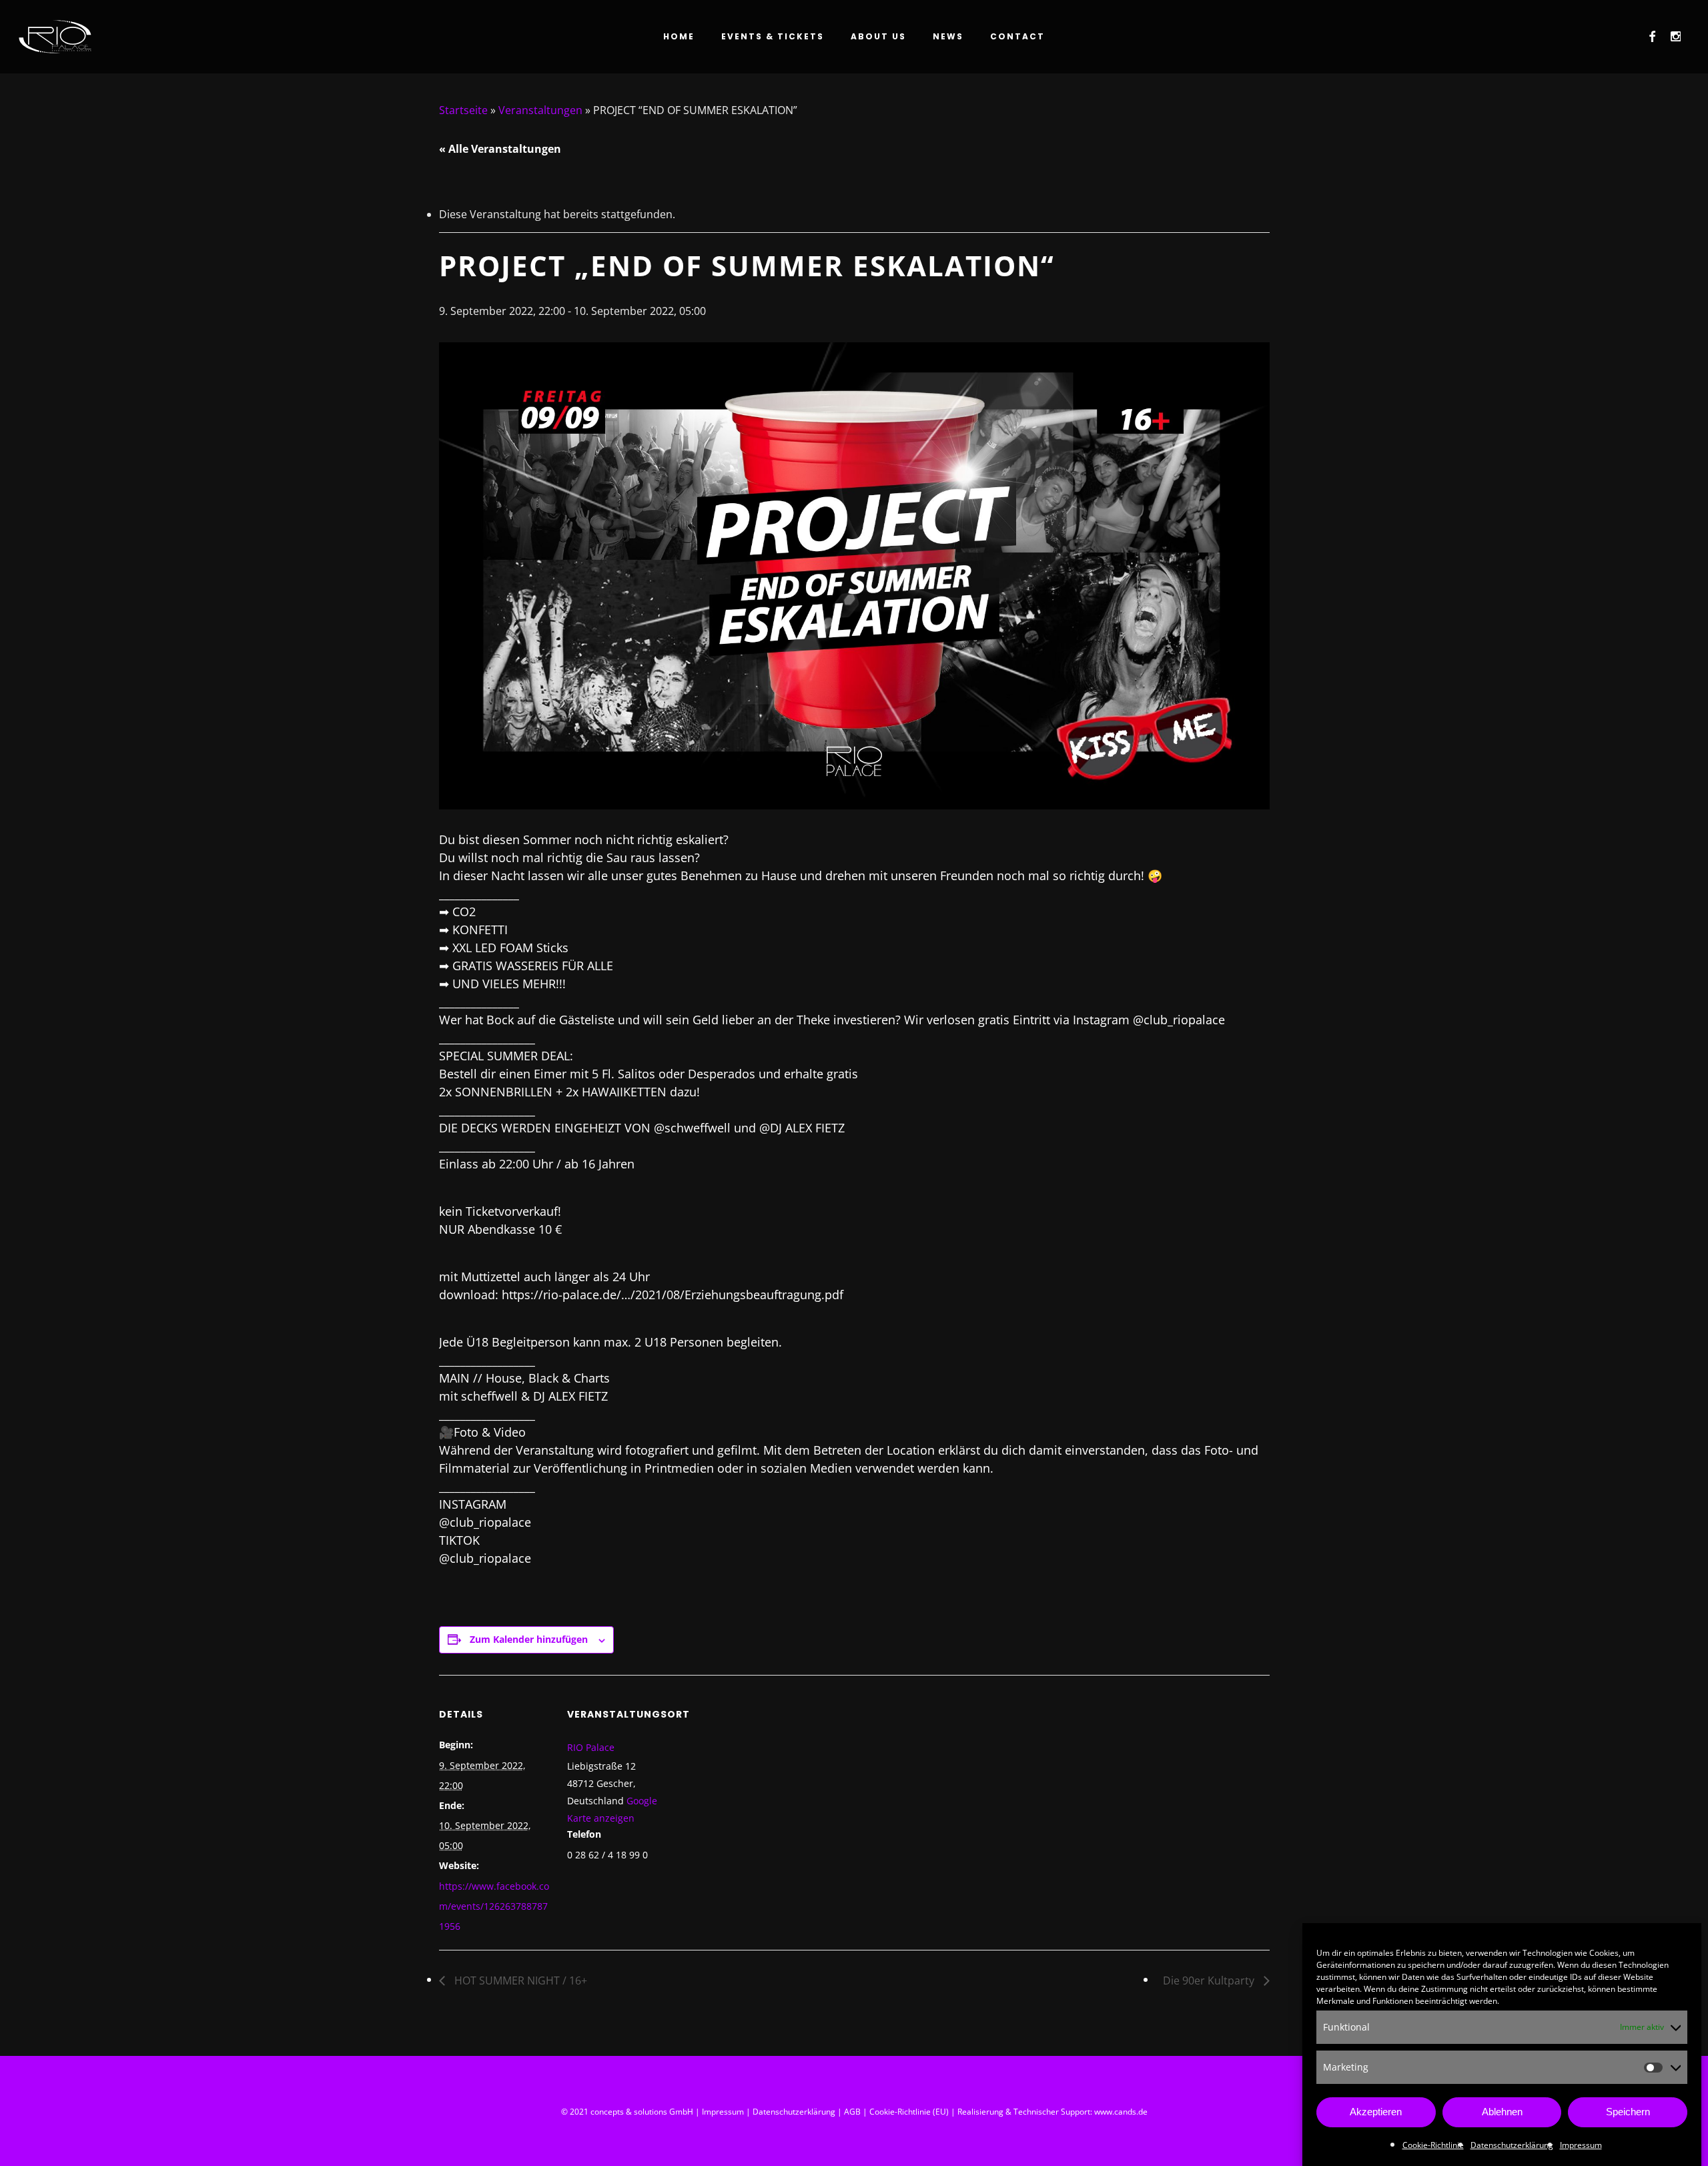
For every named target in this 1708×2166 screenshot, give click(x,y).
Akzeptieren (1376, 2112)
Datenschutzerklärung (1512, 2145)
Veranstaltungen (540, 110)
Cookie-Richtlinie (1433, 2145)
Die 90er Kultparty (1210, 1980)
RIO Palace (591, 1747)
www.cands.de (1121, 2112)
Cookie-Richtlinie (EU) (909, 2112)
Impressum (1581, 2145)
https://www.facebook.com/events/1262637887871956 (494, 1906)
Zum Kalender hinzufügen (529, 1639)
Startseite (463, 110)
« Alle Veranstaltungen (500, 149)
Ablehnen (1502, 2112)
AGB (852, 2112)
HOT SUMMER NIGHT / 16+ (519, 1980)
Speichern (1628, 2112)
